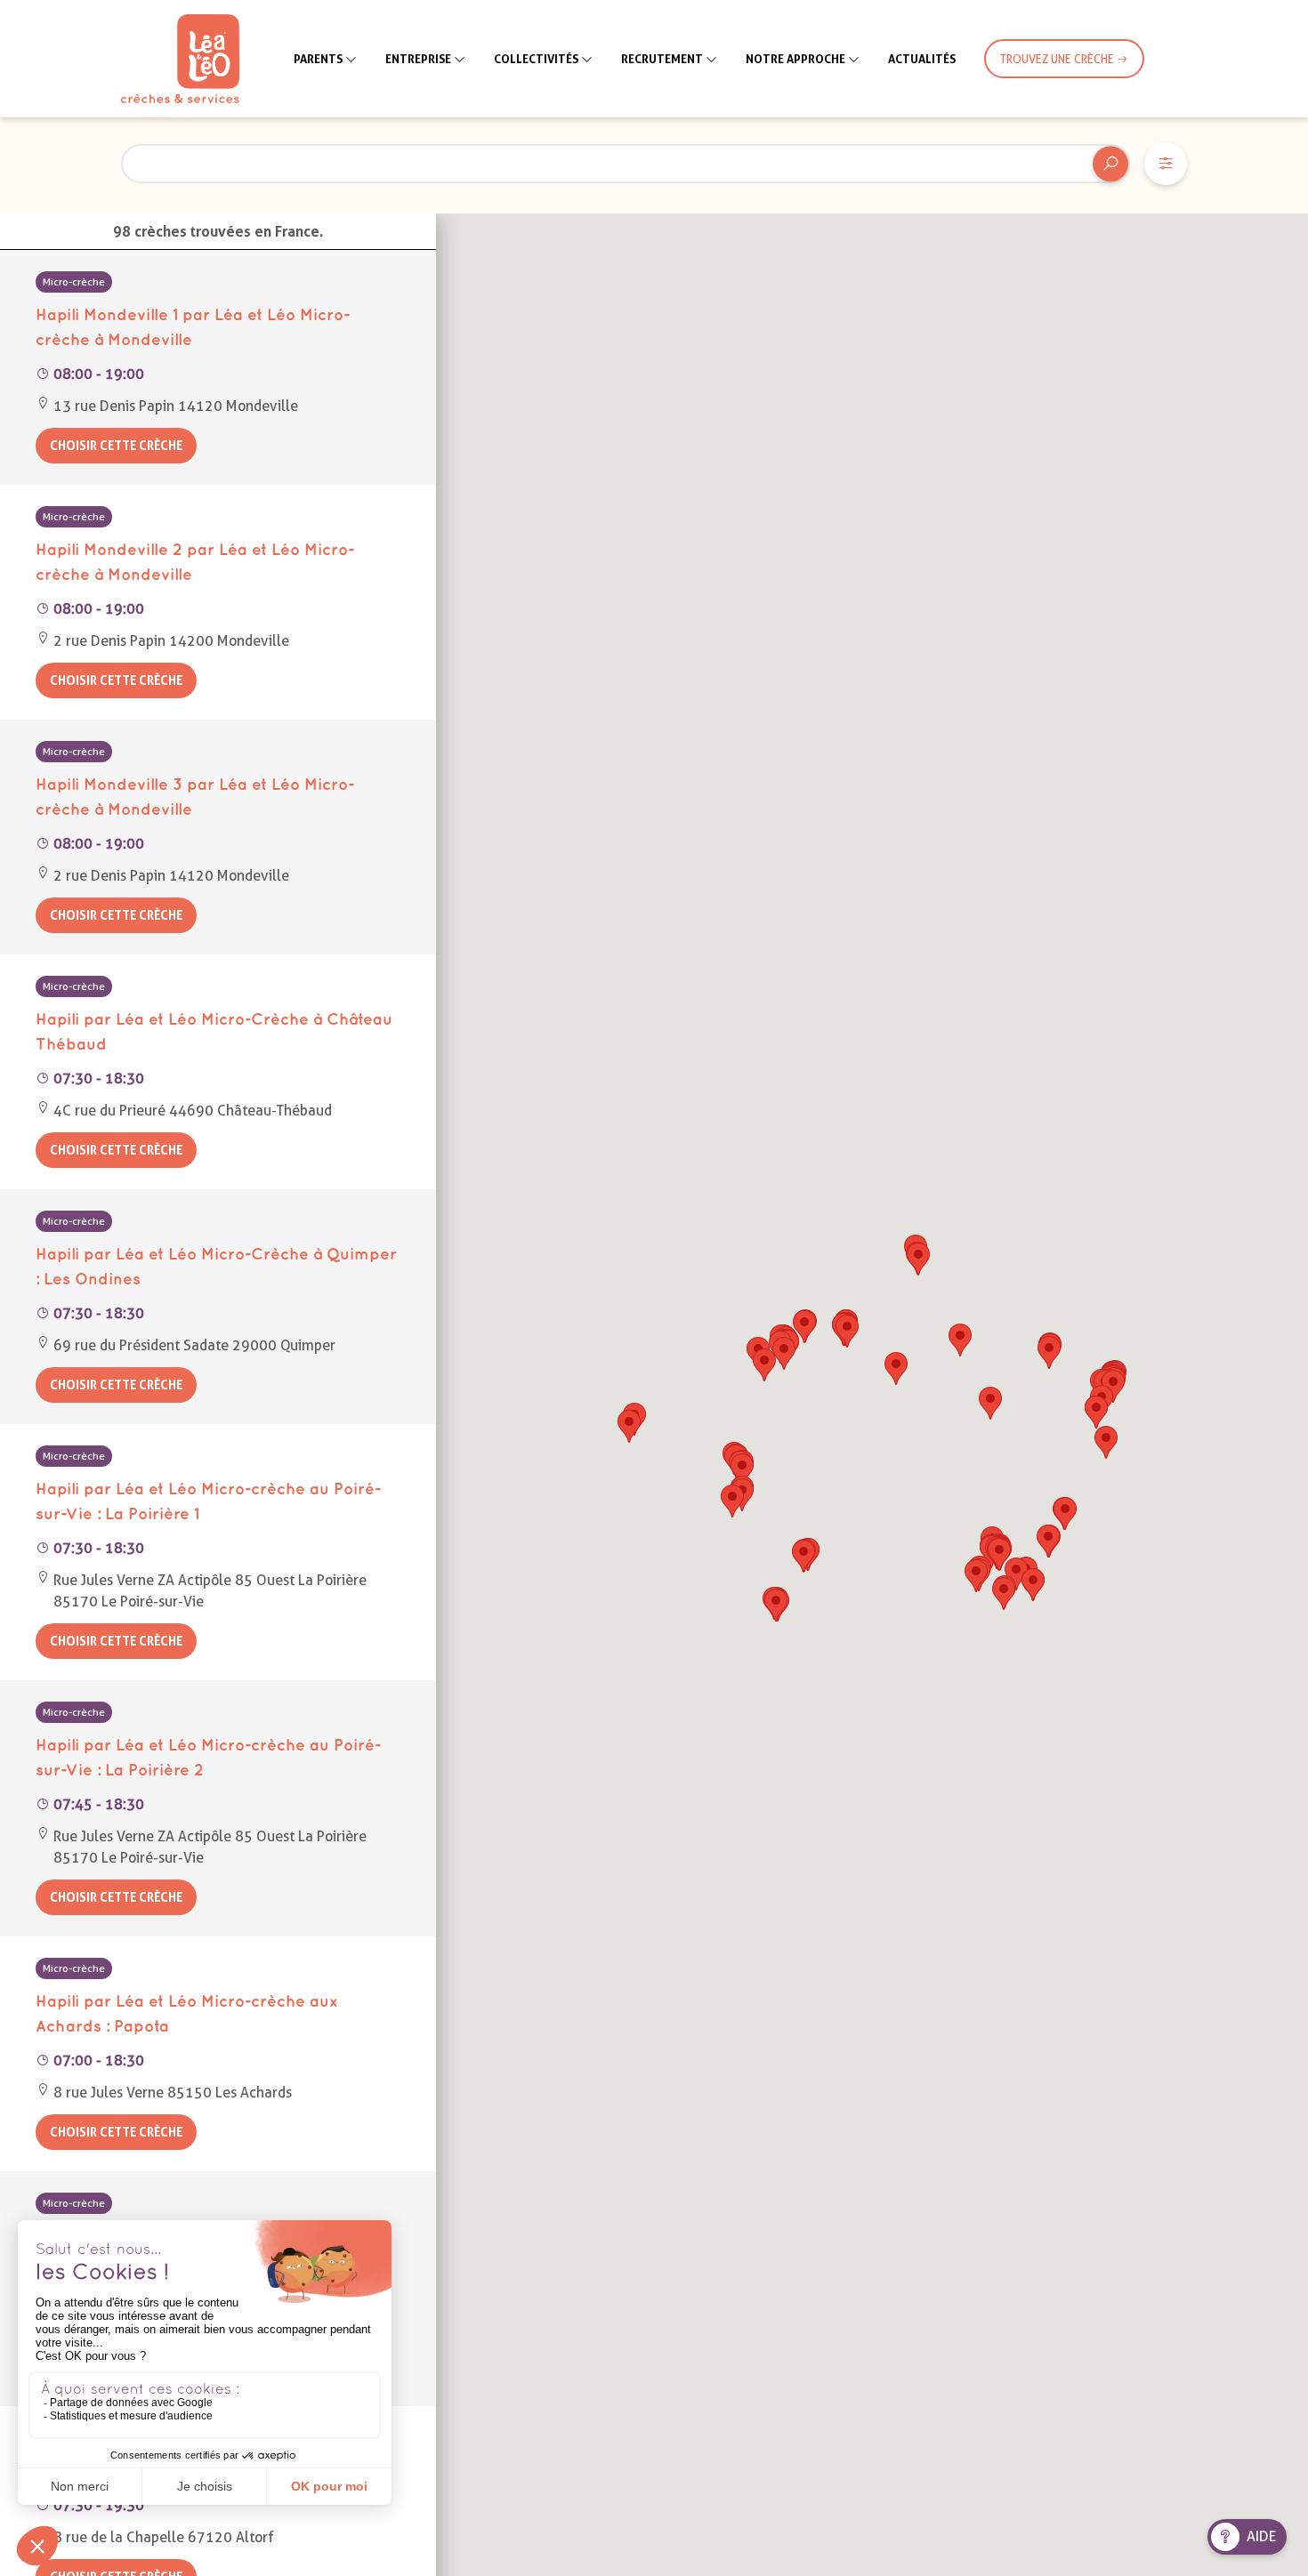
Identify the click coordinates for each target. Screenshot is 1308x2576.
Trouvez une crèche (1058, 59)
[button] (742, 1470)
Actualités (922, 59)
